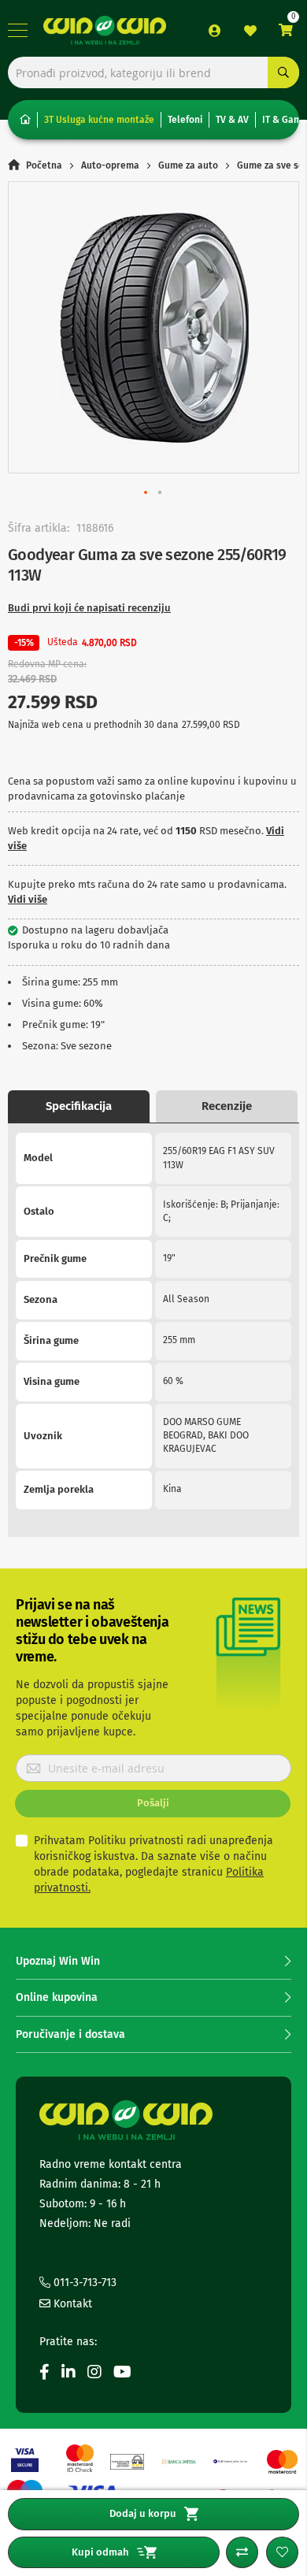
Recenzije (227, 1106)
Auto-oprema (110, 165)
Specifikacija (79, 1106)
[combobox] (153, 72)
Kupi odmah (100, 2552)
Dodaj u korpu (143, 2513)
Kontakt (71, 2304)
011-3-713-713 (83, 2283)
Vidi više (28, 899)
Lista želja (250, 31)
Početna (44, 165)
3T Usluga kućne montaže (99, 120)
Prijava (215, 31)
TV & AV (232, 120)
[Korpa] (286, 30)
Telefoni (185, 120)
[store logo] (105, 30)
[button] (146, 493)
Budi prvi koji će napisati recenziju (89, 608)
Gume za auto (188, 165)
